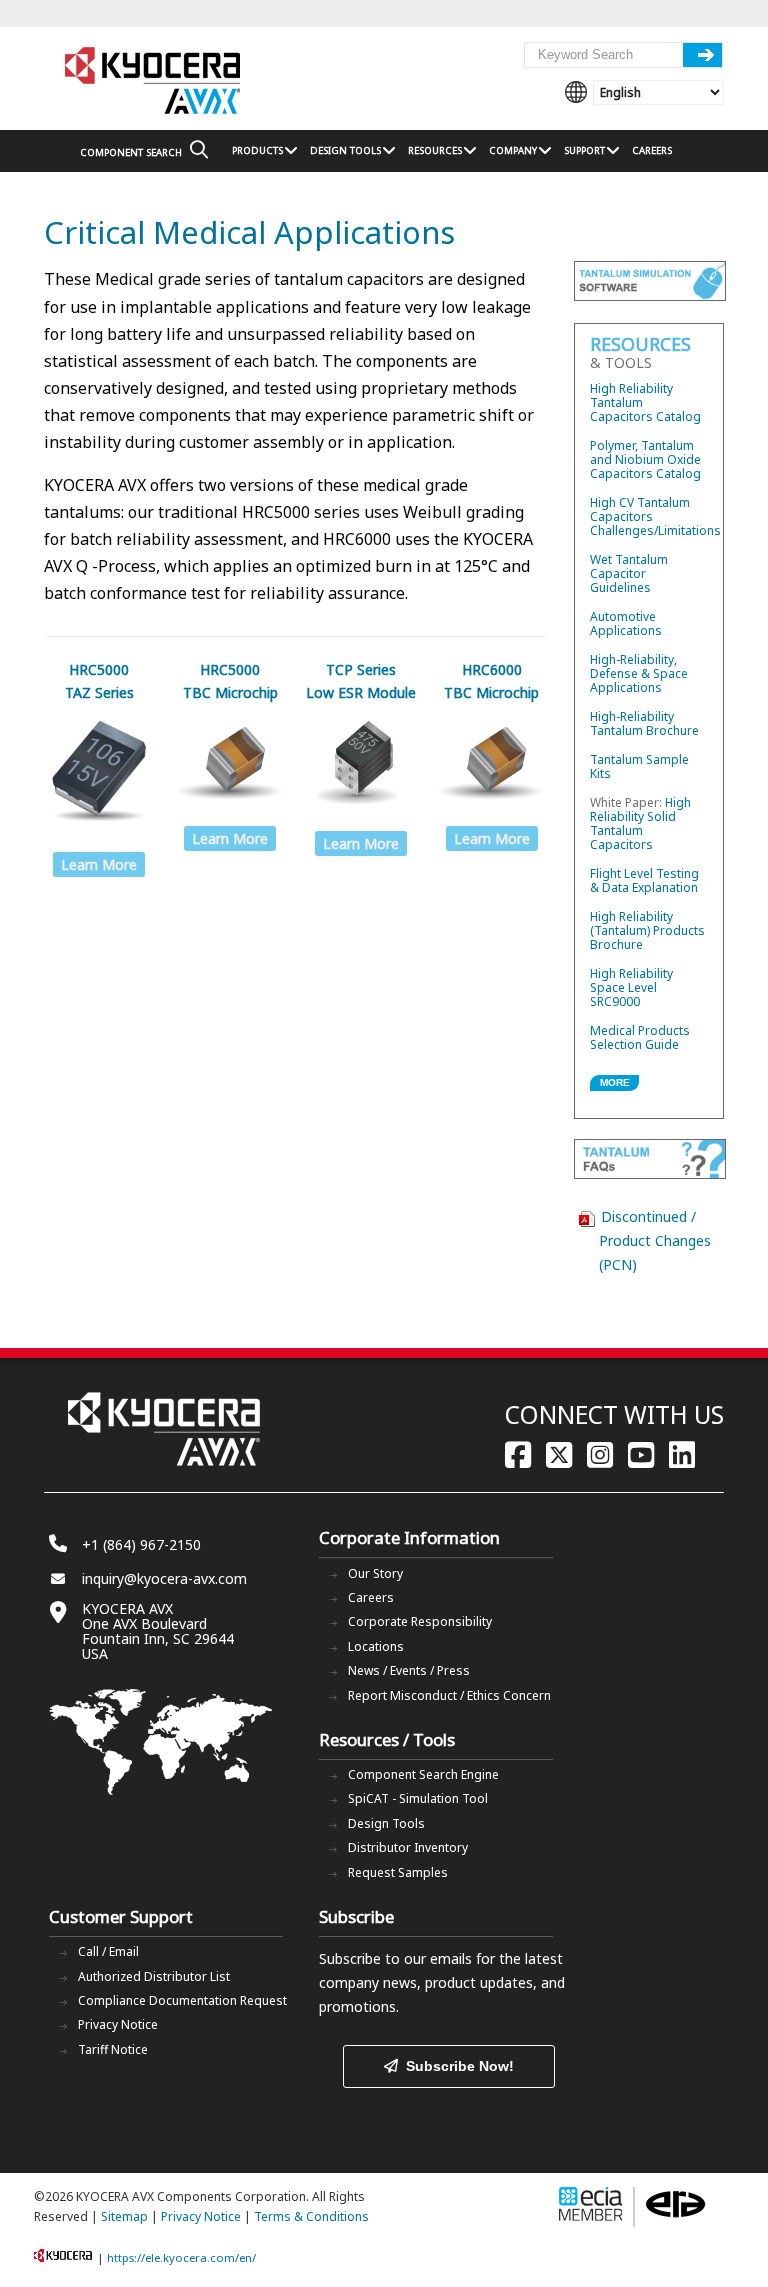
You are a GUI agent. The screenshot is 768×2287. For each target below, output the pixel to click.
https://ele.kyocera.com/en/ (181, 2257)
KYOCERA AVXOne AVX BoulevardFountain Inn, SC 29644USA (158, 1631)
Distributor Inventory (408, 1847)
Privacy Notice (118, 2024)
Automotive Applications (626, 623)
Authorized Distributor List (154, 1976)
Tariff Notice (113, 2049)
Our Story (375, 1573)
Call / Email (108, 1951)
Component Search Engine (423, 1774)
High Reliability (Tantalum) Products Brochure (647, 930)
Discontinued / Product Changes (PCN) (655, 1240)
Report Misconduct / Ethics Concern (449, 1695)
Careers (371, 1597)
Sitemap (124, 2216)
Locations (376, 1646)
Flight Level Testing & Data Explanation (644, 880)
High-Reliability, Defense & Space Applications (639, 673)
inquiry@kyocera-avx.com (164, 1578)
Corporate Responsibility (420, 1621)
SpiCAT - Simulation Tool (418, 1798)
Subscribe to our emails (395, 1958)
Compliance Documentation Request (182, 2000)
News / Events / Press (409, 1670)
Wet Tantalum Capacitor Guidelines (629, 573)
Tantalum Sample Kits (639, 766)
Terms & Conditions (311, 2216)
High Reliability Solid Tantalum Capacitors (640, 823)
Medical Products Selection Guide (640, 1037)
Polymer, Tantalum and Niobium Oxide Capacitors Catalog (645, 459)
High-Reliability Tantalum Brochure (644, 723)
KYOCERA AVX (154, 81)
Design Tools (386, 1823)
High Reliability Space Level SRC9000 (631, 987)
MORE (615, 1082)
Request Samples (398, 1872)
